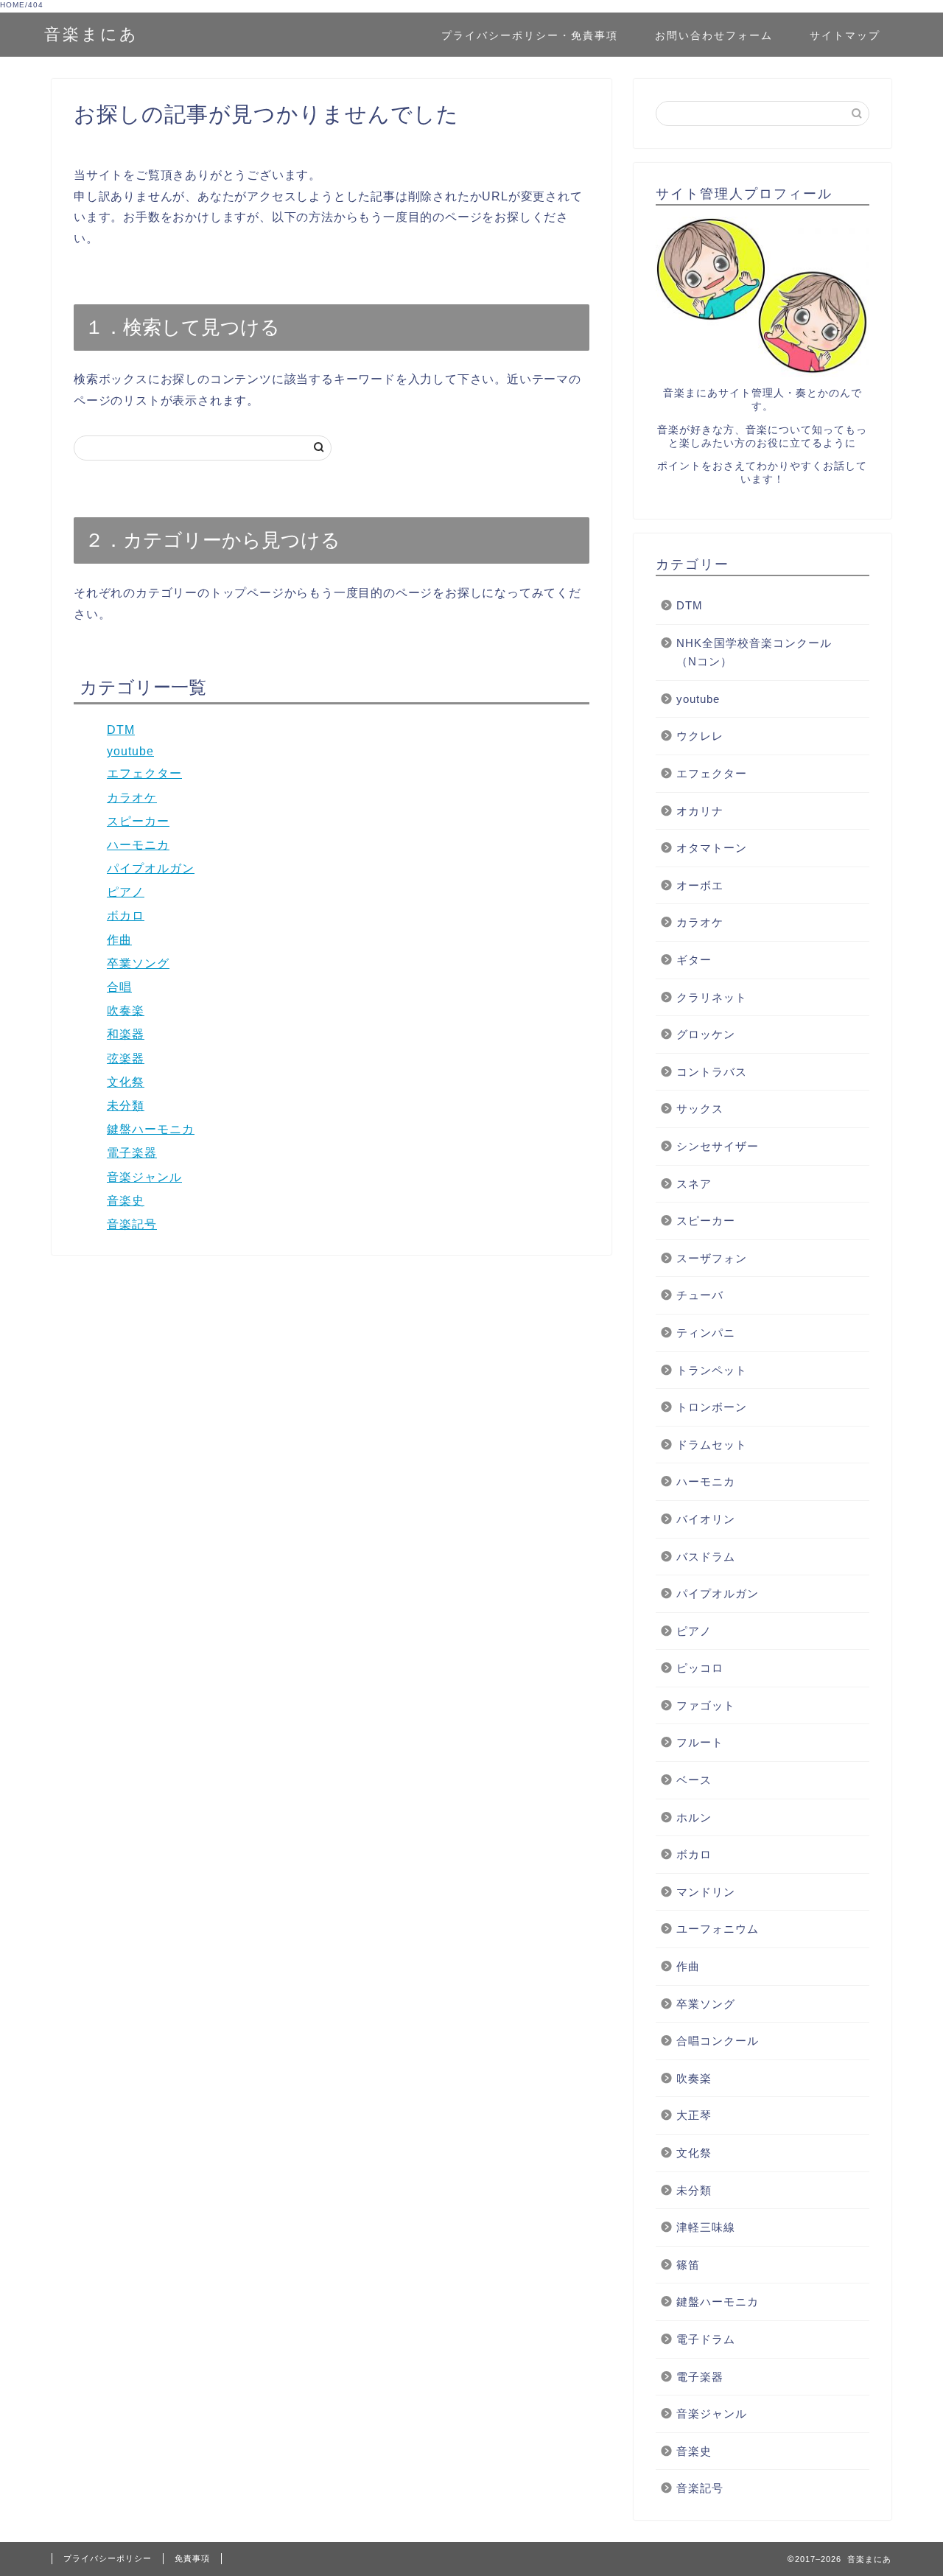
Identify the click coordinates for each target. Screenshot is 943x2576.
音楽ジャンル (144, 1177)
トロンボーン (712, 1407)
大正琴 (694, 2115)
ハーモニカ (138, 845)
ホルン (694, 1817)
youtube (130, 751)
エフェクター (144, 773)
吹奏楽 (126, 1011)
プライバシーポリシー (108, 2558)
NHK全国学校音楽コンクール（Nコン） (754, 652)
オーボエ (700, 885)
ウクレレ (700, 736)
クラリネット (712, 997)
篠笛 (688, 2265)
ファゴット (706, 1705)
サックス (700, 1109)
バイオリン (706, 1519)
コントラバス (712, 1072)
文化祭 (126, 1082)
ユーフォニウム (718, 1929)
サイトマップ (845, 35)
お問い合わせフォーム (714, 35)
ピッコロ (700, 1668)
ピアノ (126, 892)
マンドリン (706, 1892)
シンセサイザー (718, 1146)
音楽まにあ (91, 34)
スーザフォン (712, 1258)
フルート (700, 1742)
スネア (694, 1184)
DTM (121, 730)
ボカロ (126, 916)
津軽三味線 (706, 2227)
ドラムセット (712, 1445)
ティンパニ (706, 1333)
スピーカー (138, 821)
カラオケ (132, 798)
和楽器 (126, 1034)
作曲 (119, 940)
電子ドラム (706, 2339)
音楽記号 (132, 1224)
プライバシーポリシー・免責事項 (530, 35)
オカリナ (700, 811)
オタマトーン (712, 848)
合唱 (119, 987)
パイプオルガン (151, 868)
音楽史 (126, 1201)
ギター (694, 960)
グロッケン (706, 1034)
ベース (694, 1780)
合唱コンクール (718, 2041)
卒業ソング (138, 963)
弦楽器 (126, 1058)
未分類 (126, 1106)
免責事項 (192, 2558)
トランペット (712, 1370)
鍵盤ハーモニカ (151, 1129)
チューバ (706, 1295)
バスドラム (706, 1557)
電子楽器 (132, 1153)
